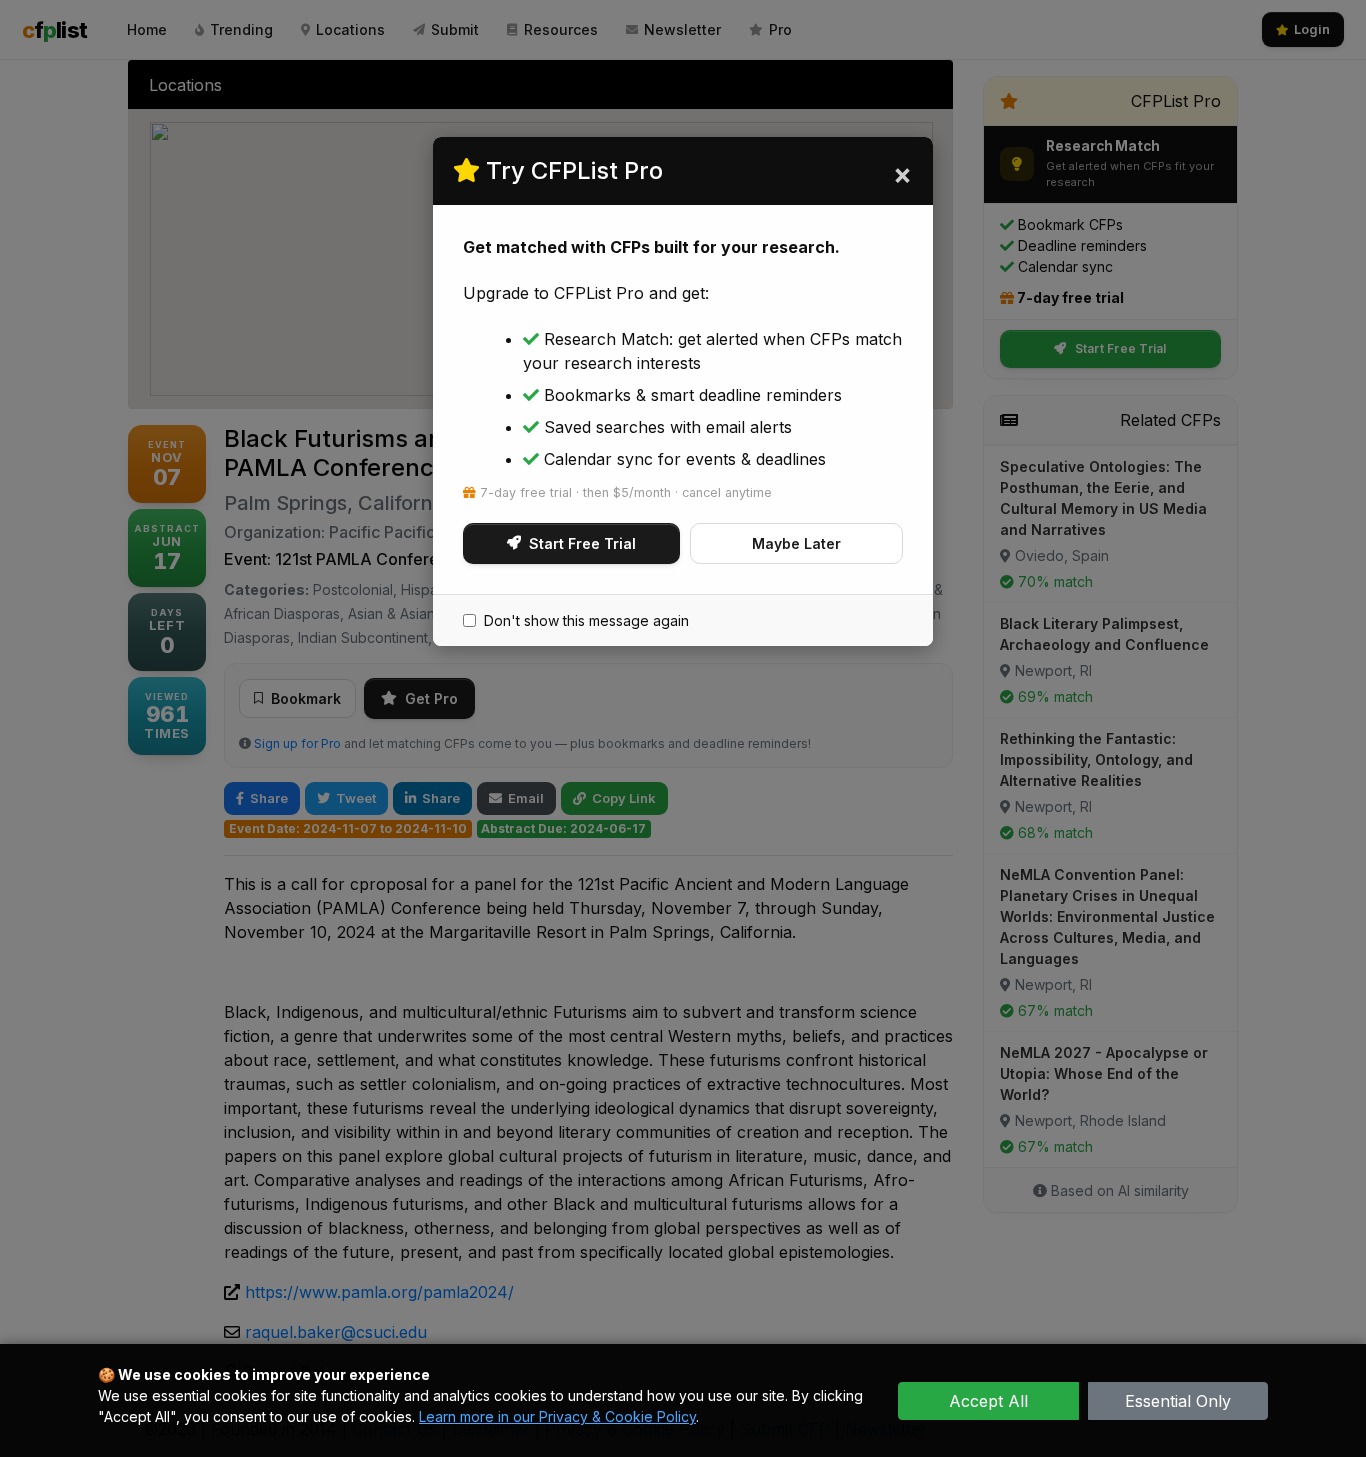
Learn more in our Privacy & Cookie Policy (557, 1416)
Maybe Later (796, 543)
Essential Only (1178, 1401)
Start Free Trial (582, 543)
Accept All (988, 1401)
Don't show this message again (586, 620)
